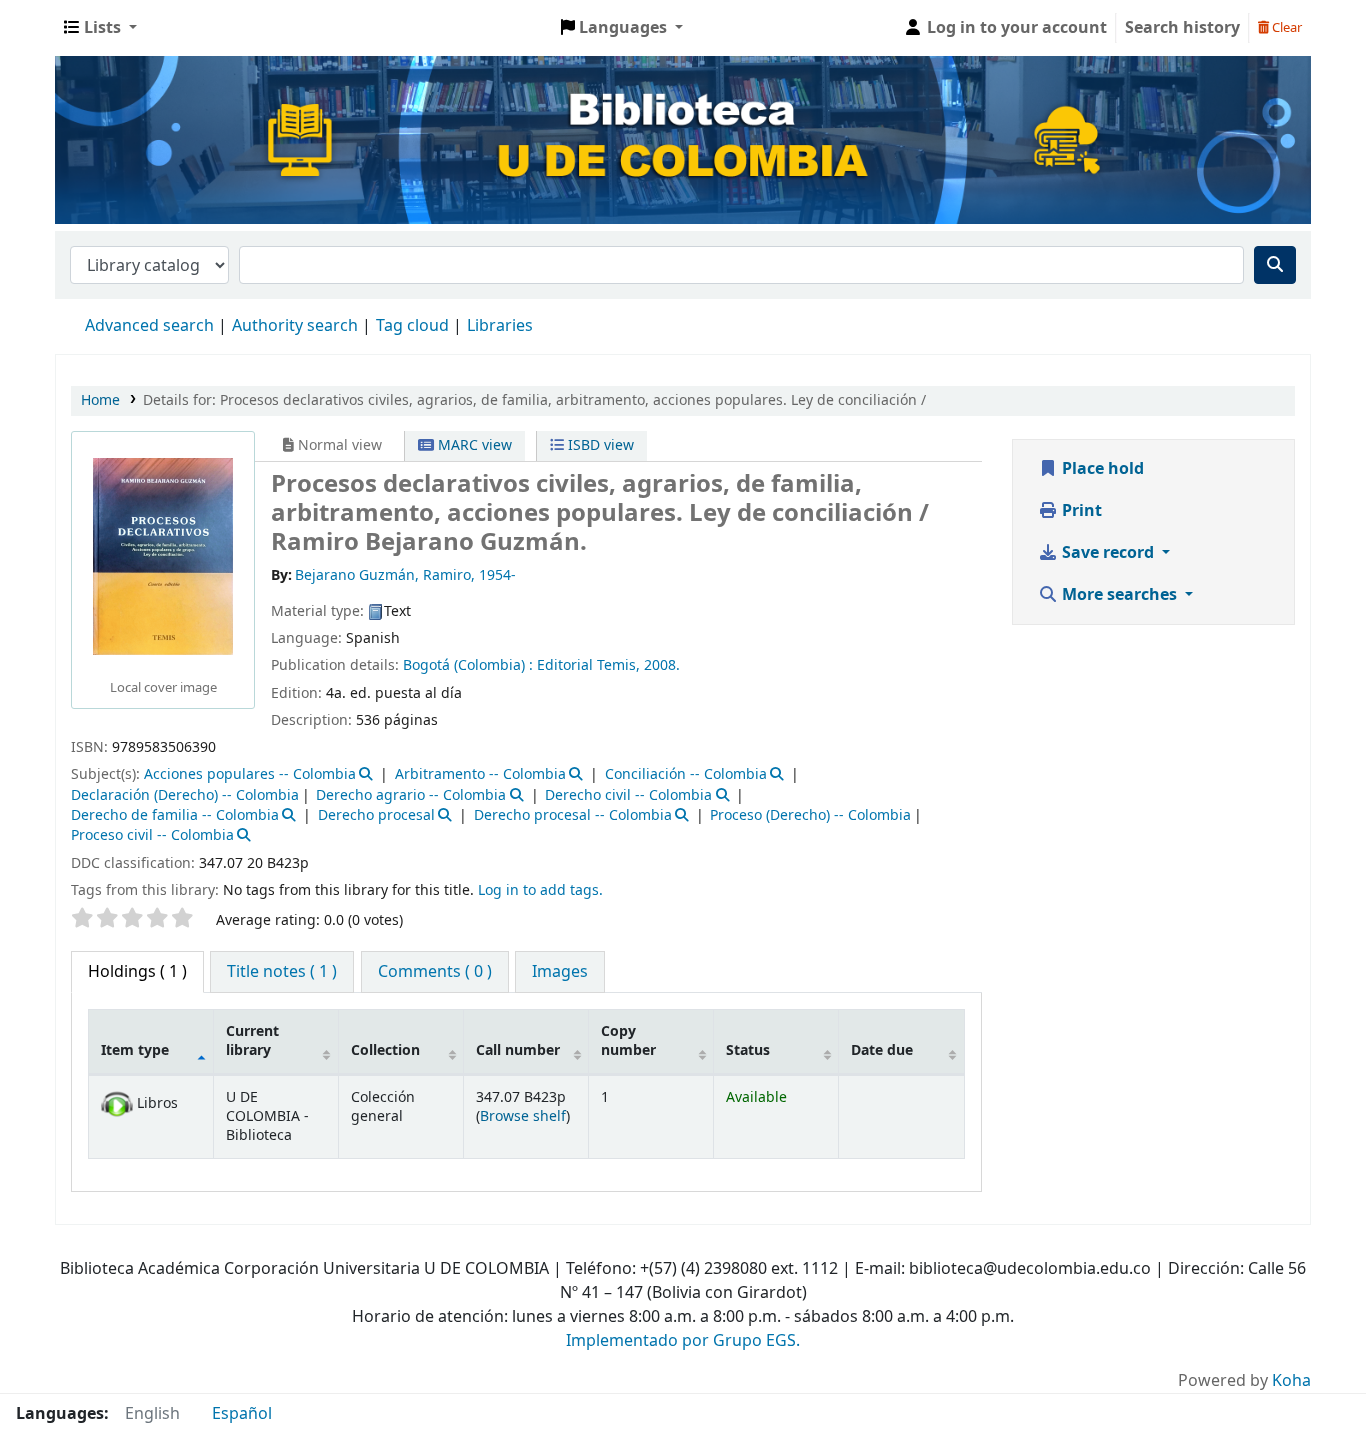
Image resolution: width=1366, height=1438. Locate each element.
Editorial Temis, (588, 665)
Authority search (295, 326)
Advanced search (149, 326)
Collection (385, 1050)
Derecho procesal (376, 815)
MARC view (473, 445)
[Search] (1275, 265)
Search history (1182, 28)
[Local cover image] (163, 556)
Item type (135, 1050)
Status (748, 1050)
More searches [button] (1119, 595)
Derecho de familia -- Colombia (175, 815)
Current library (252, 1041)
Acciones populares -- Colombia (250, 774)
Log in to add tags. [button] (540, 890)
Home (100, 400)
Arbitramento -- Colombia (480, 774)
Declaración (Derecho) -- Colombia (185, 795)
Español (242, 1414)
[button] (100, 28)
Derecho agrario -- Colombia (411, 795)
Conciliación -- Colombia (686, 774)
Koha (1291, 1381)
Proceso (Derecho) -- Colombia (810, 815)
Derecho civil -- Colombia (628, 795)
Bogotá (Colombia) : (468, 665)
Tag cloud (412, 326)
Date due (882, 1050)
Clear (1285, 27)
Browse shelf (523, 1116)
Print (1080, 511)
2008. (662, 665)
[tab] (282, 972)
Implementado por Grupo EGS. (683, 1341)
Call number (518, 1050)
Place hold (1101, 469)
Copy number (628, 1041)
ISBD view (599, 445)
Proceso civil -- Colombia (152, 835)
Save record (1108, 553)
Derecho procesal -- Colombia (573, 815)
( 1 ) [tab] (137, 972)
